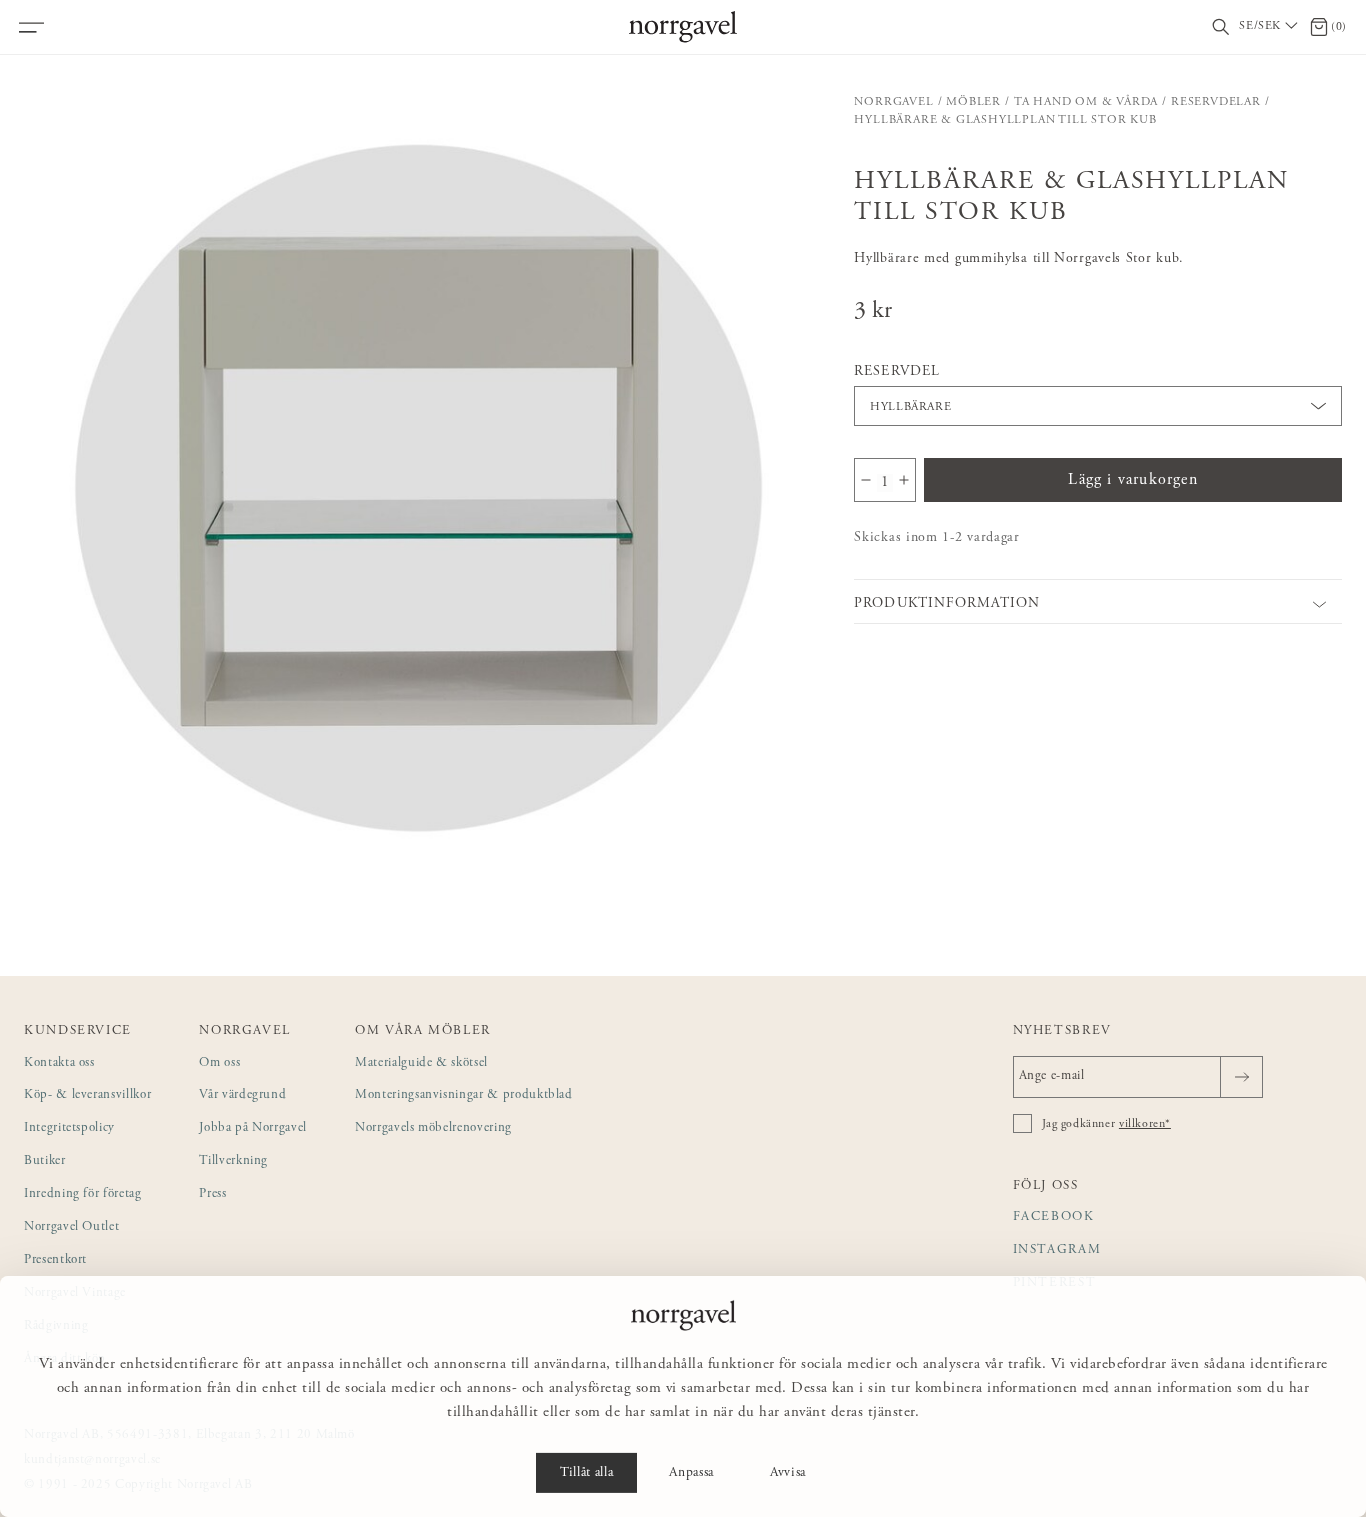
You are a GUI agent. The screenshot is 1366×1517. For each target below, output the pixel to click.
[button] (416, 485)
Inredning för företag (83, 1194)
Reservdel (896, 372)
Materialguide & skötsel (421, 1063)
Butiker (45, 1161)
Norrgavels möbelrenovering (433, 1128)
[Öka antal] (904, 480)
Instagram (1057, 1250)
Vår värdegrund (242, 1095)
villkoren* (1145, 1124)
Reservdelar (1216, 102)
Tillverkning (233, 1161)
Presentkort (55, 1260)
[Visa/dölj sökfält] (1221, 27)
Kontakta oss (59, 1063)
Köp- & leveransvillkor (87, 1095)
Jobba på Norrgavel (253, 1128)
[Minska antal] (866, 480)
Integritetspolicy (69, 1128)
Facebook (1054, 1217)
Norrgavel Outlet (71, 1227)
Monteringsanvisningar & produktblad (464, 1095)
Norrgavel (893, 102)
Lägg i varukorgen (1132, 480)
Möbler (973, 102)
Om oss (219, 1063)
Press (212, 1194)
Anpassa (691, 1473)
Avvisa (788, 1473)
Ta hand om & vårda (1086, 102)
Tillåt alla (586, 1473)
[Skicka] (1241, 1077)
